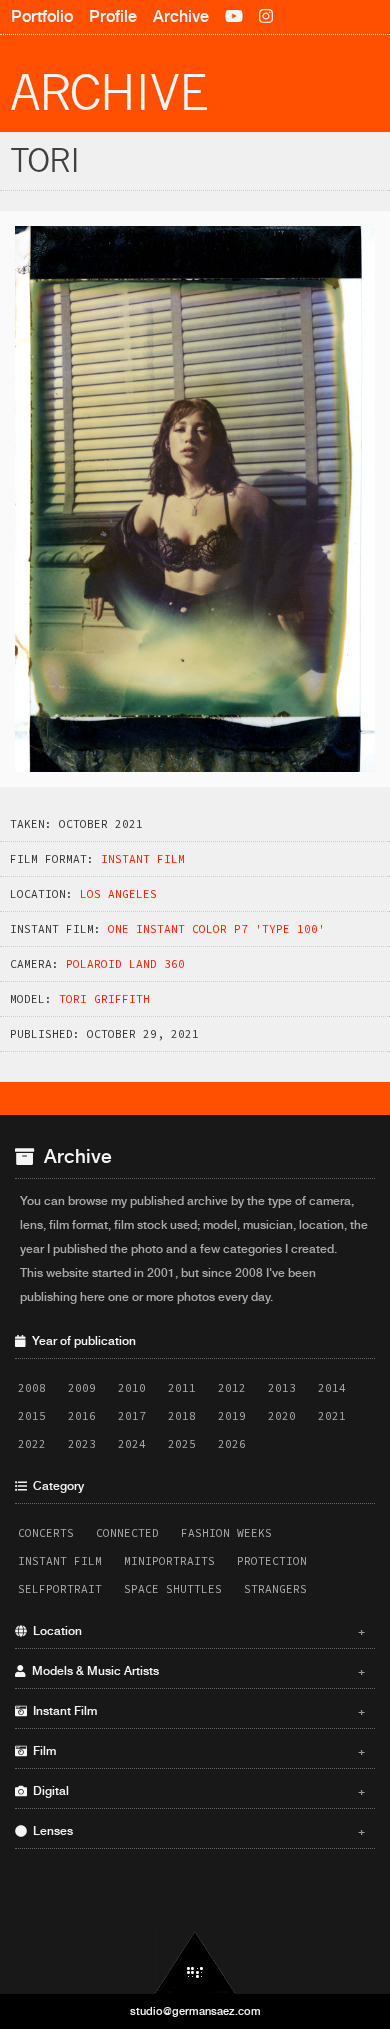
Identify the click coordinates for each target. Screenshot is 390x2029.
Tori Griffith (104, 999)
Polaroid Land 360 (125, 964)
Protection (272, 1561)
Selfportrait (60, 1589)
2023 (82, 1444)
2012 (232, 1388)
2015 (32, 1416)
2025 (182, 1444)
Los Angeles (118, 894)
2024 (132, 1444)
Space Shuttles (173, 1589)
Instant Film (143, 859)
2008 (32, 1388)
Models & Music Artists (196, 1671)
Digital (196, 1791)
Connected (127, 1533)
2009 (82, 1388)
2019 (232, 1416)
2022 (32, 1444)
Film (196, 1751)
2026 (232, 1444)
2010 (132, 1388)
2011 (182, 1388)
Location (196, 1631)
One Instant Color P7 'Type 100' (216, 929)
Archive (181, 16)
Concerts (46, 1533)
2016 (82, 1416)
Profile (113, 16)
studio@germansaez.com (195, 2011)
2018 (182, 1416)
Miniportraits (169, 1561)
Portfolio (42, 16)
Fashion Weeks (226, 1533)
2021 (332, 1416)
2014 (332, 1388)
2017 (132, 1416)
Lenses (196, 1831)
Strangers (275, 1589)
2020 (282, 1416)
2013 (282, 1388)
